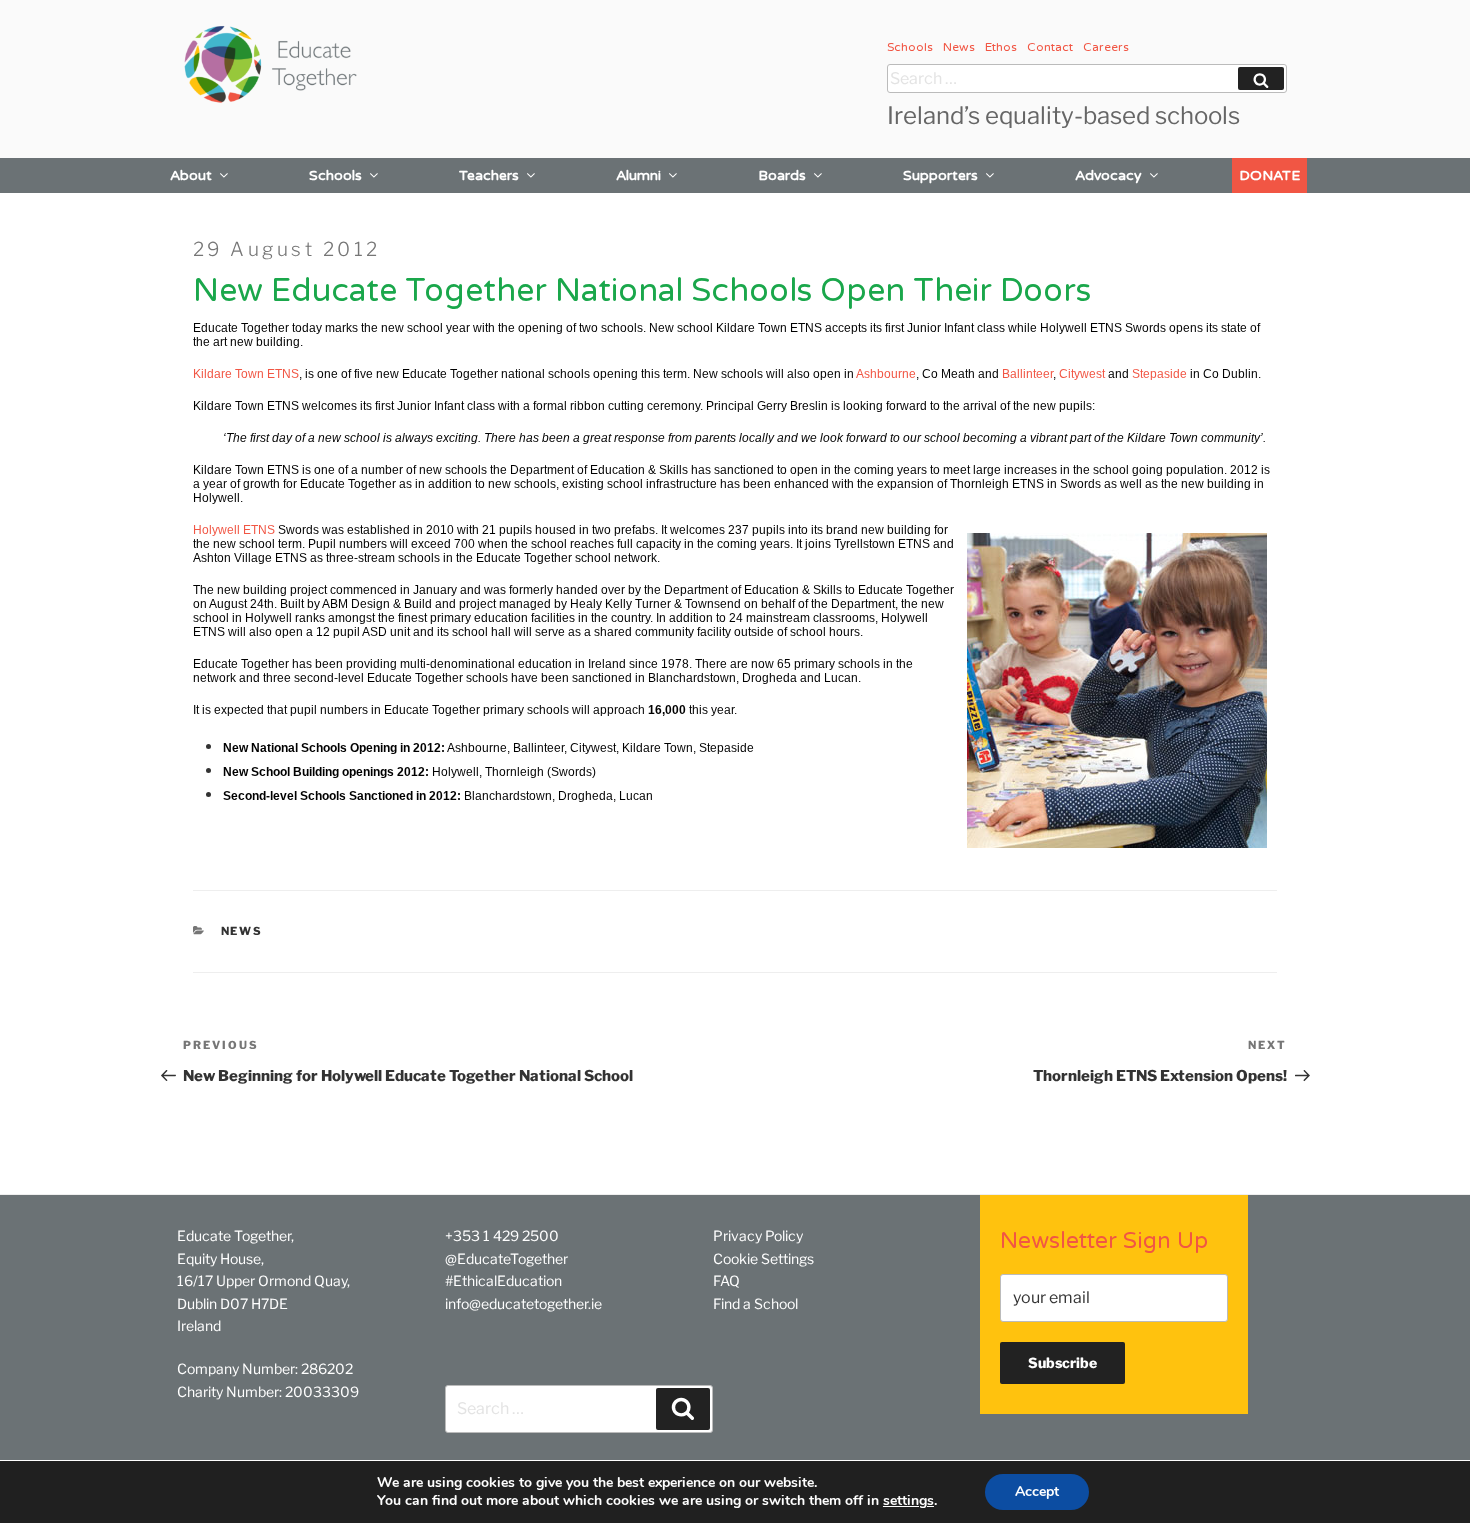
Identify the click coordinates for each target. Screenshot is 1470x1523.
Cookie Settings (763, 1258)
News (959, 47)
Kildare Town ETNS (246, 374)
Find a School (755, 1303)
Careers (1106, 47)
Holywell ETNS (234, 530)
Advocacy (1108, 175)
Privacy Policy (758, 1235)
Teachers (489, 175)
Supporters (940, 175)
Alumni (638, 175)
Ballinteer (1027, 374)
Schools (910, 47)
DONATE (1269, 175)
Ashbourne (886, 374)
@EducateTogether (506, 1258)
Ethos (1001, 47)
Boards (782, 175)
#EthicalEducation (503, 1280)
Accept (1037, 1491)
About (191, 175)
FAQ (726, 1280)
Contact (1050, 47)
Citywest (1082, 374)
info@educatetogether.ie (523, 1303)
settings (908, 1501)
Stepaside (1159, 374)
